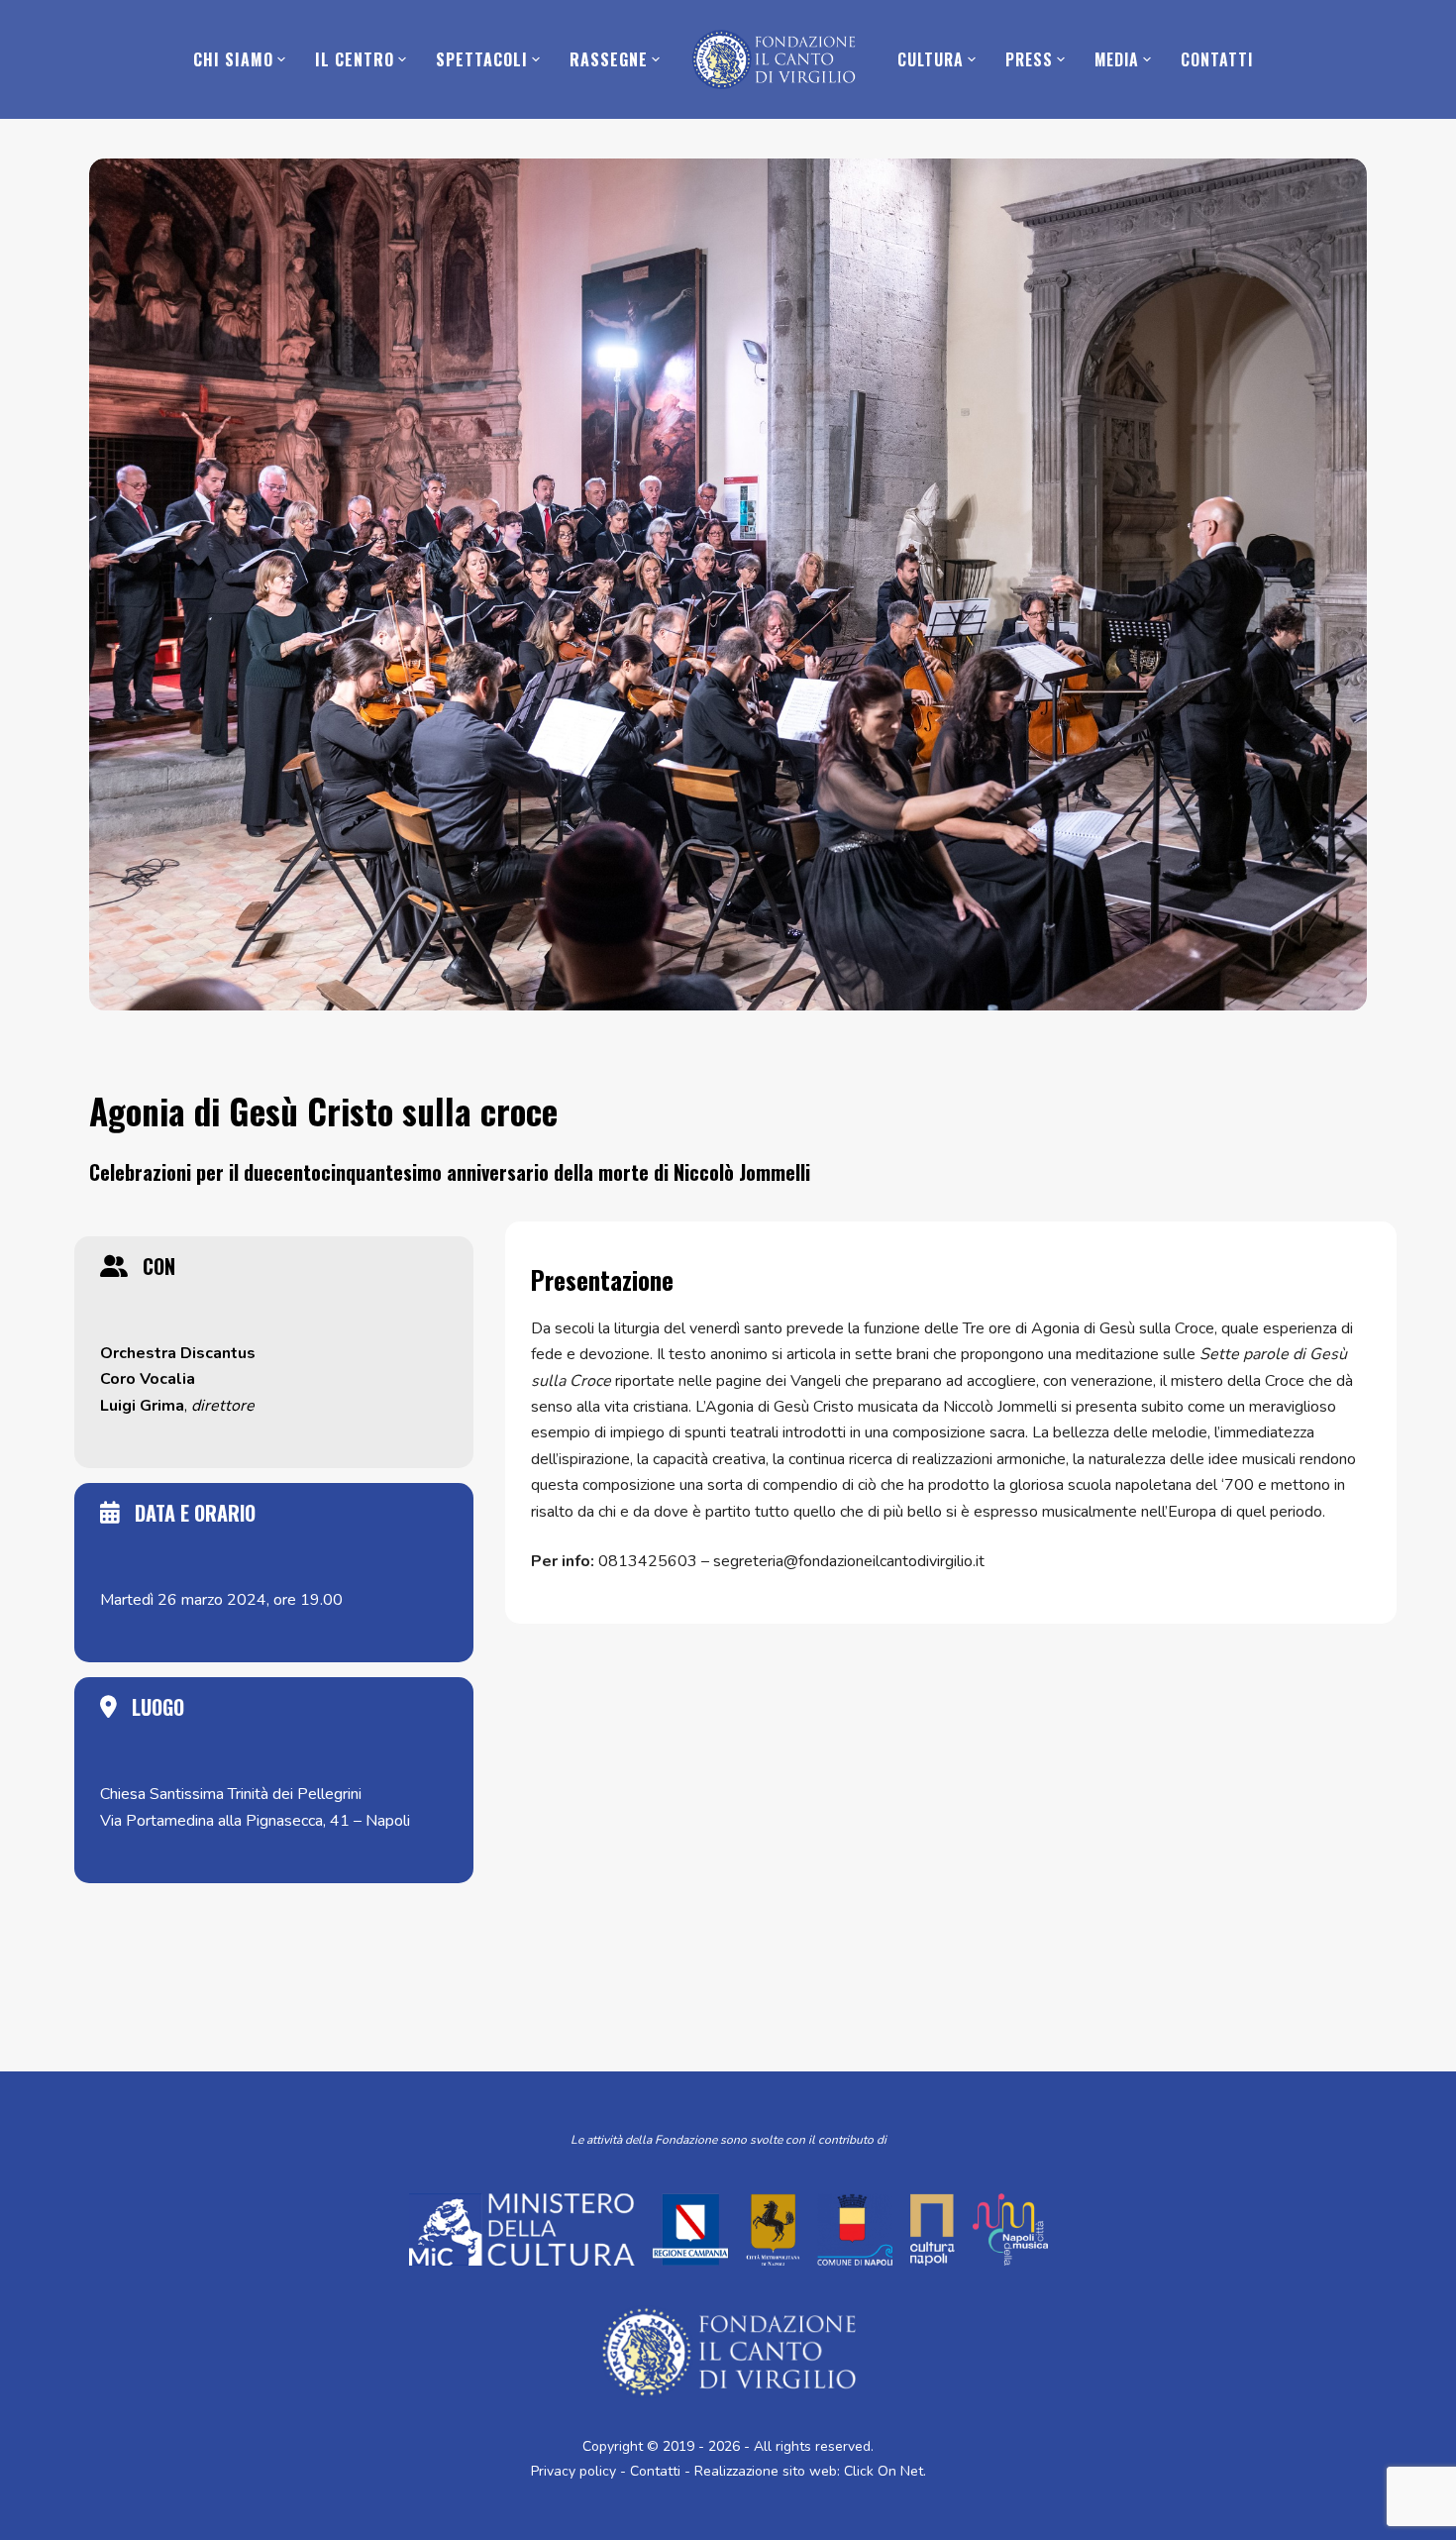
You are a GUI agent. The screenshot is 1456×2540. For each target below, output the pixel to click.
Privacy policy (573, 2471)
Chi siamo (233, 59)
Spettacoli (482, 59)
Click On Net (884, 2471)
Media (1117, 59)
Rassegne (609, 59)
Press (1029, 59)
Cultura (931, 59)
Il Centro (355, 59)
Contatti (1217, 59)
